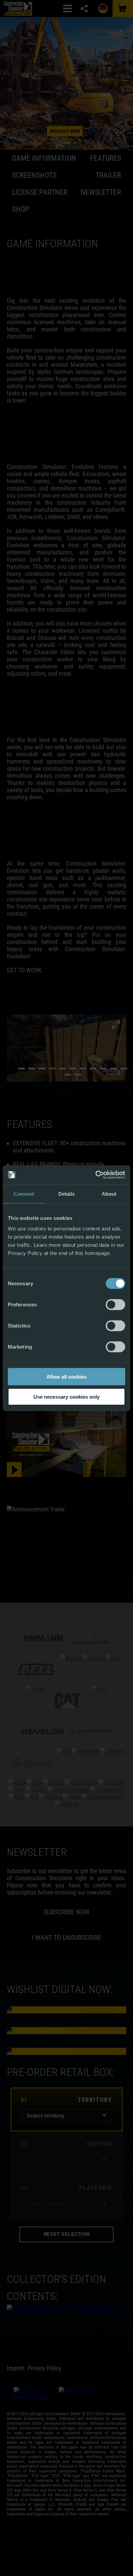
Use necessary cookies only (66, 1396)
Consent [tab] (24, 1193)
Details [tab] (67, 1193)
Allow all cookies (66, 1377)
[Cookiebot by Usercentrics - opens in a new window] (96, 1175)
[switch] (115, 1305)
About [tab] (109, 1193)
